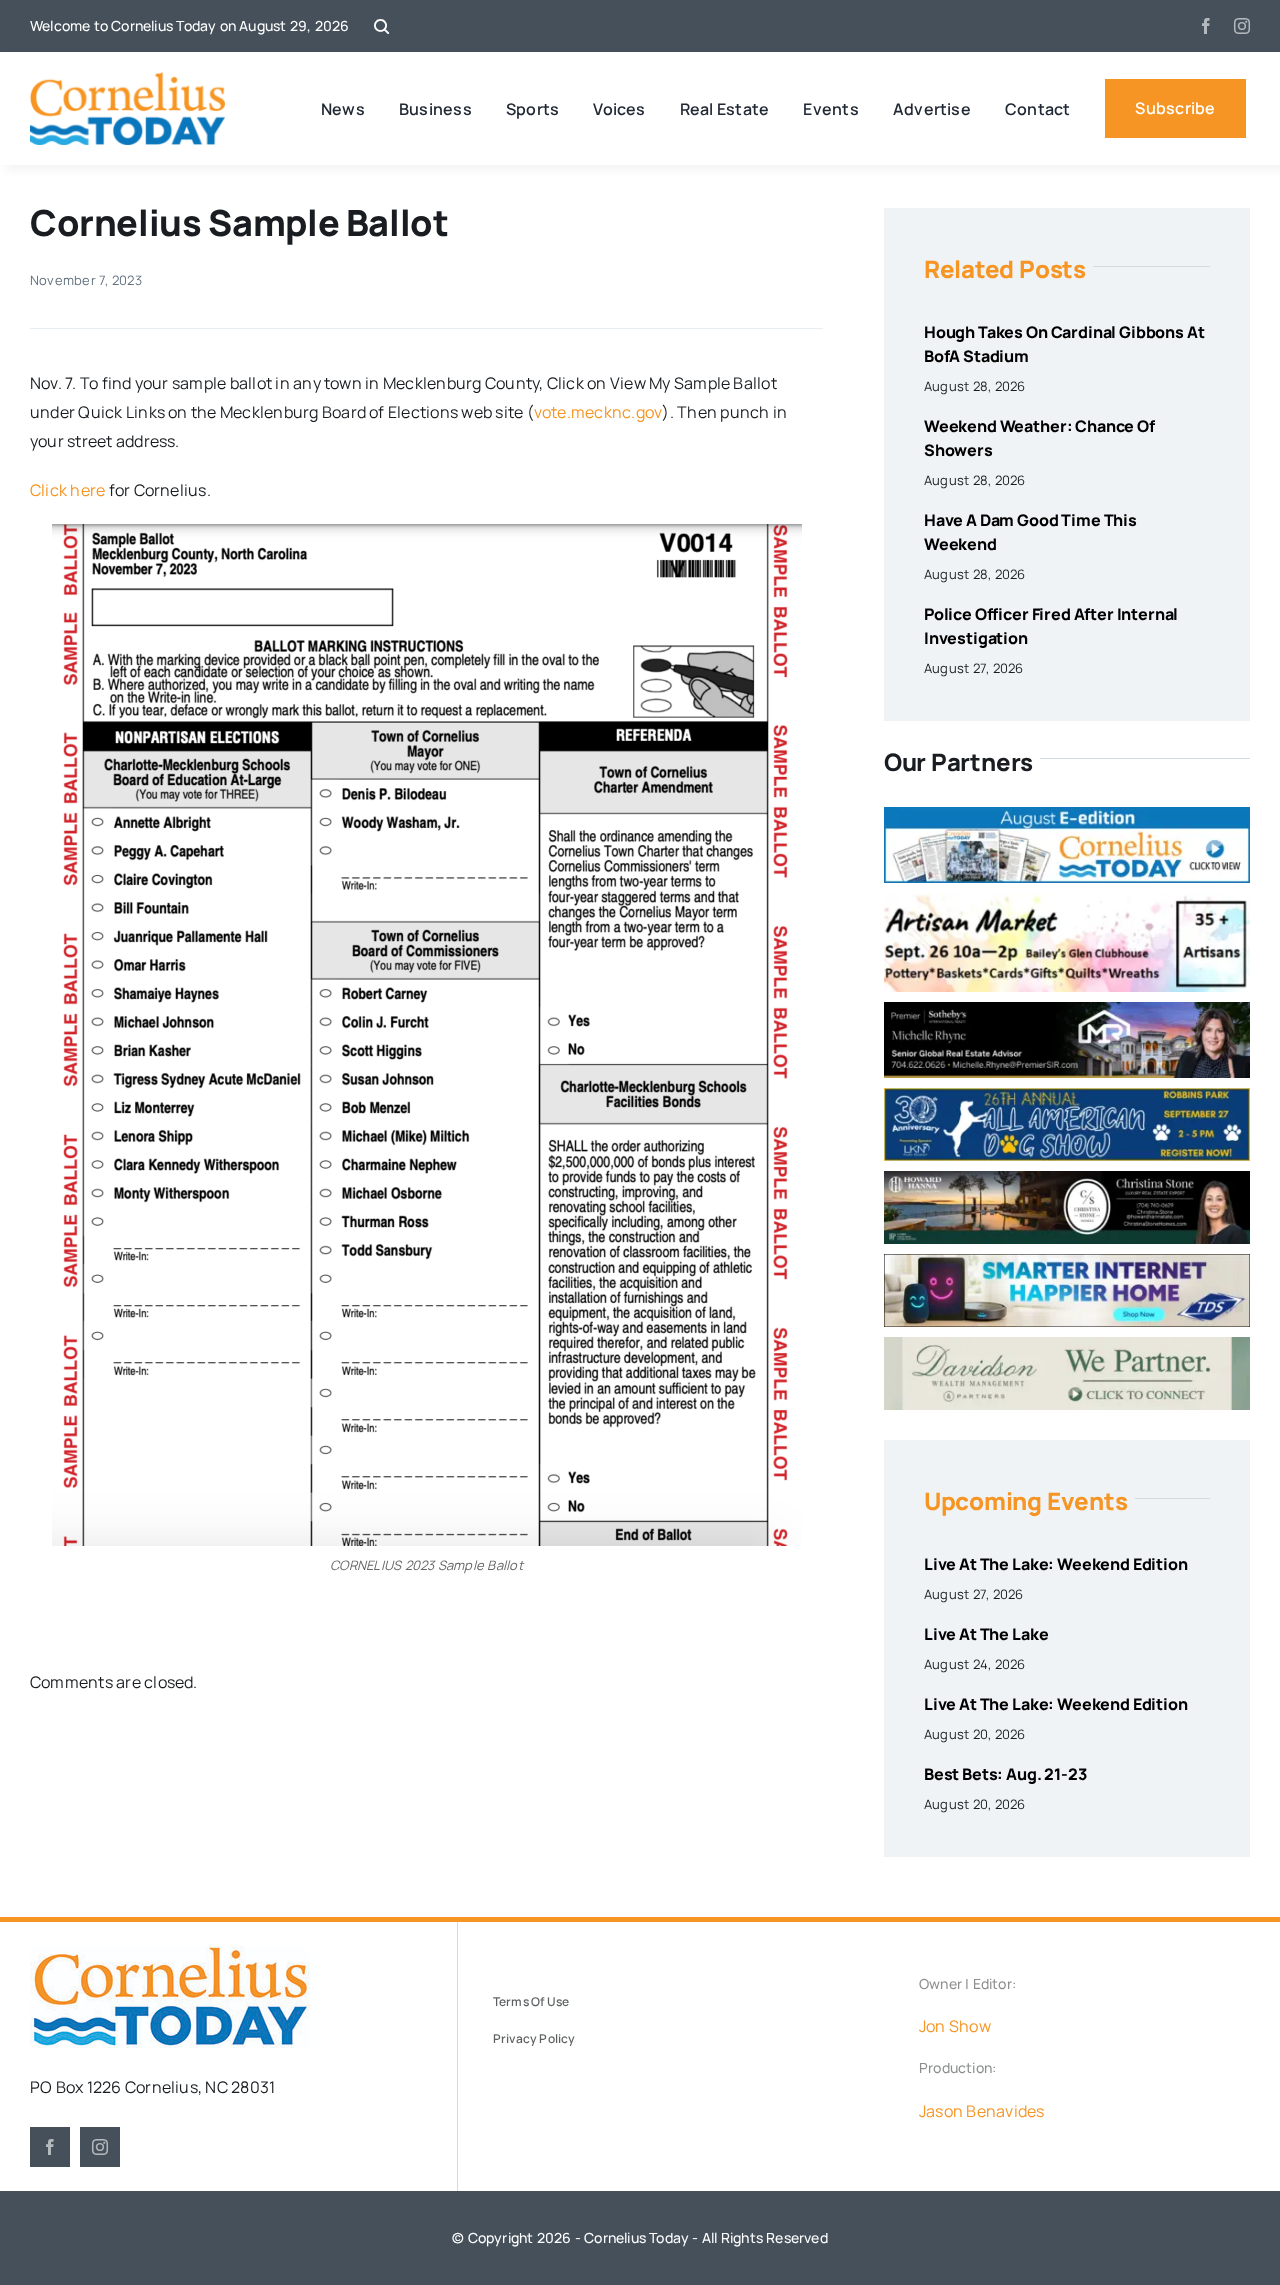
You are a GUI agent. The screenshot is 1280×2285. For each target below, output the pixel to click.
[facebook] (1206, 26)
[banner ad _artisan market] (1067, 901)
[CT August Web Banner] (1067, 815)
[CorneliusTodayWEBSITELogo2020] (170, 1954)
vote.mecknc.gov (598, 412)
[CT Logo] (127, 80)
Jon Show (955, 2026)
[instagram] (1242, 26)
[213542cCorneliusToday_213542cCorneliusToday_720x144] (1067, 1262)
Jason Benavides (982, 2111)
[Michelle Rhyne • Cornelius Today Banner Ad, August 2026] (1067, 1010)
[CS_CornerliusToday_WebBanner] (1067, 1179)
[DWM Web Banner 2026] (1067, 1345)
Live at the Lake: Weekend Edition (1056, 1564)
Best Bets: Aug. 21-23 (1005, 1774)
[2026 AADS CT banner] (1067, 1096)
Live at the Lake (986, 1634)
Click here (67, 490)
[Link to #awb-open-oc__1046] (381, 26)
